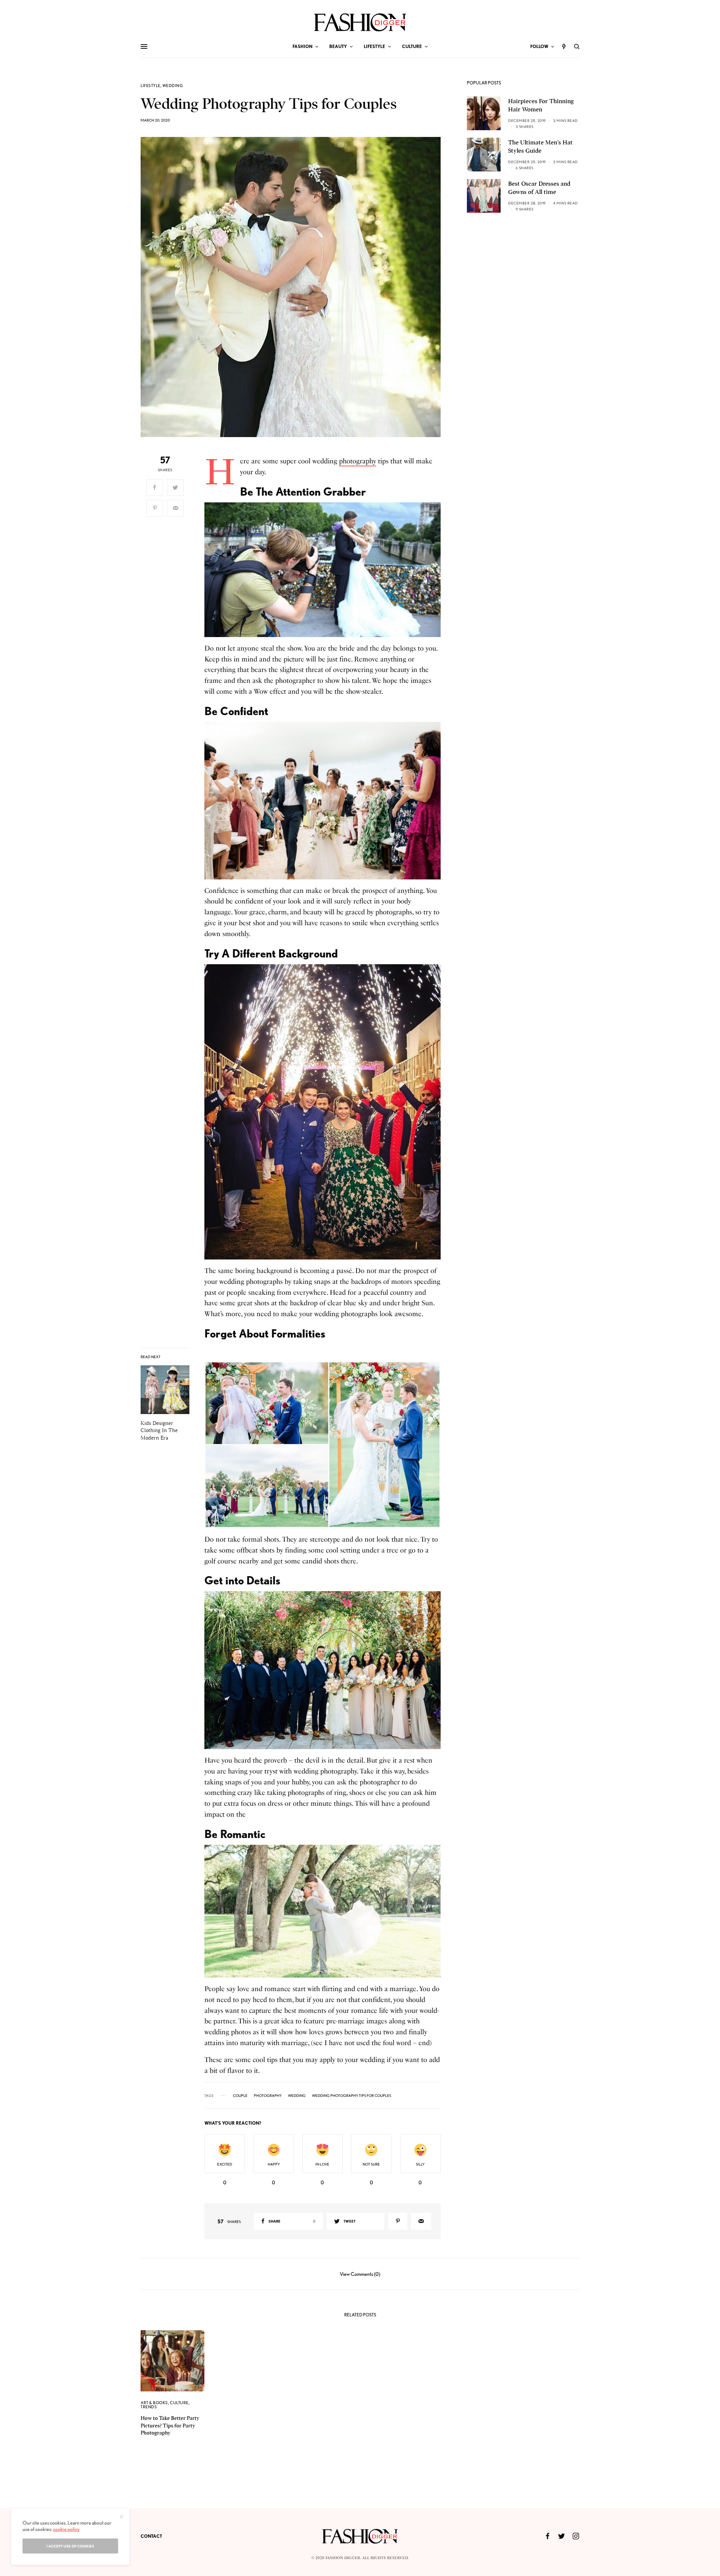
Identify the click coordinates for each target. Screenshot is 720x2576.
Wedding (173, 86)
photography (358, 461)
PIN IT (326, 570)
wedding (297, 2095)
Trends (149, 2407)
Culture (179, 2403)
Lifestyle (151, 86)
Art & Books (154, 2403)
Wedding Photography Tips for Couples (352, 2095)
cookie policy (66, 2529)
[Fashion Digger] (360, 22)
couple (240, 2095)
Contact (151, 2536)
